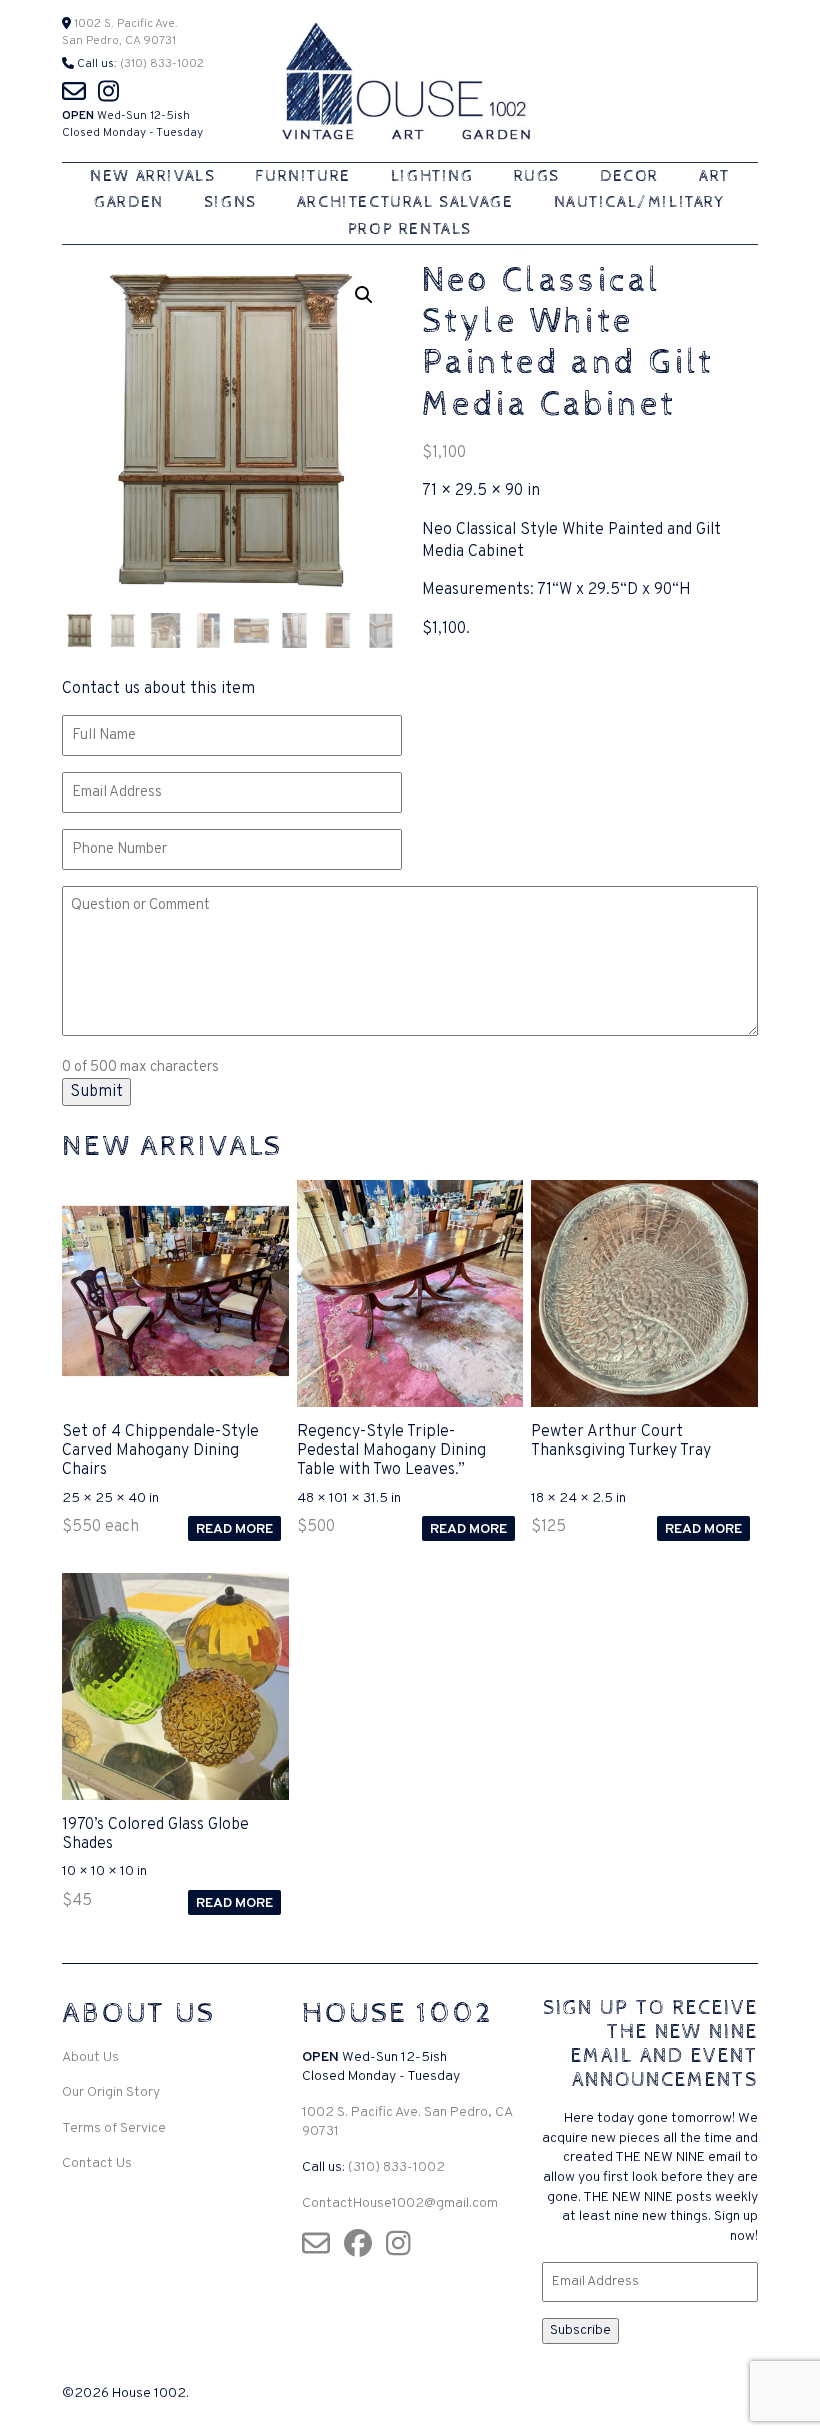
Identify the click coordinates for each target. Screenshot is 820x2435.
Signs (230, 202)
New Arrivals (152, 176)
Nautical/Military (640, 202)
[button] (364, 295)
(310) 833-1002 (162, 64)
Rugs (537, 176)
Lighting (432, 176)
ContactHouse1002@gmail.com (400, 2203)
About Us (90, 2057)
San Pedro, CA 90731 (119, 41)
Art (714, 176)
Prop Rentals (410, 229)
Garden (129, 202)
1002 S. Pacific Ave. (124, 24)
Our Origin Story (111, 2092)
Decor (629, 176)
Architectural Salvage (405, 202)
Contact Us (97, 2163)
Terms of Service (114, 2128)
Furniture (302, 176)
